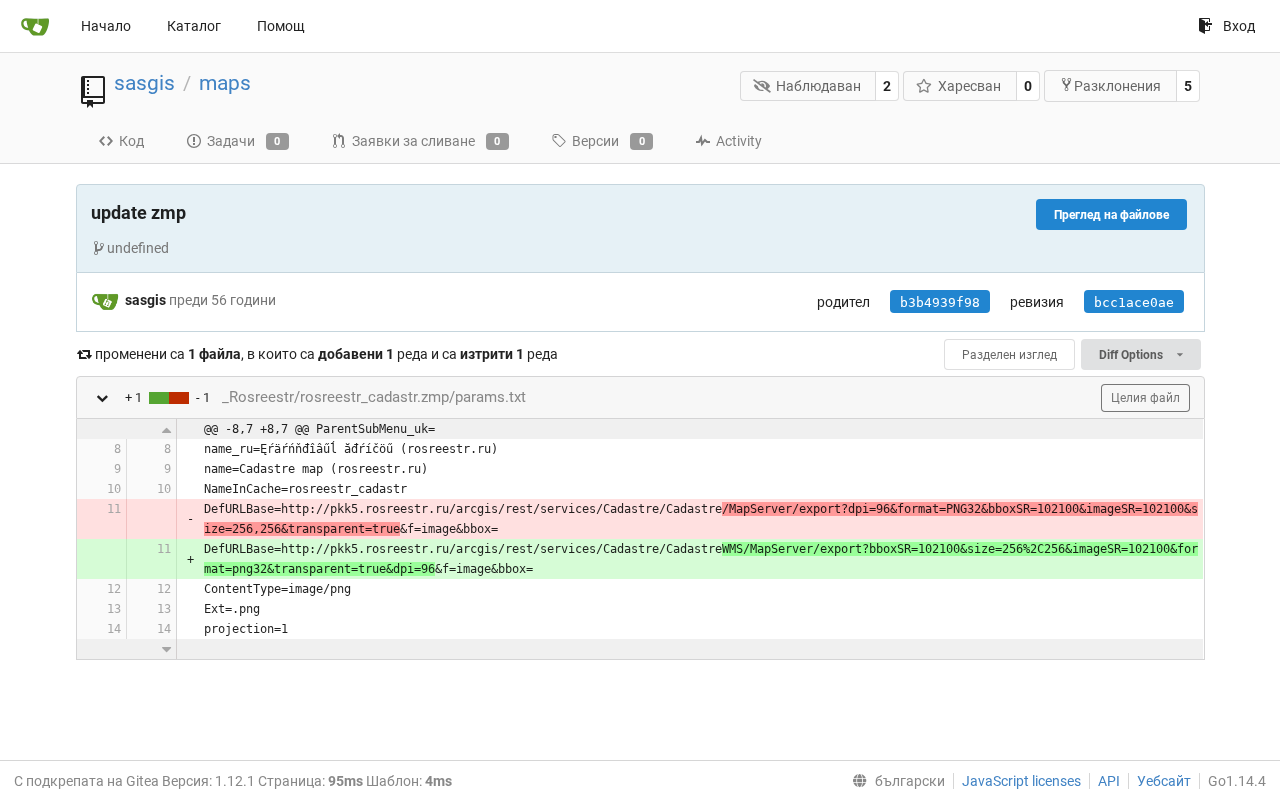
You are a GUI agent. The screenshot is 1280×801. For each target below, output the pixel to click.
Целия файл (1145, 398)
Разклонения (1117, 86)
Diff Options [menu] (1132, 355)
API (1109, 781)
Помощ (281, 26)
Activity (739, 141)
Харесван (969, 86)
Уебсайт (1164, 781)
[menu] (894, 781)
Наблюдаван (818, 86)
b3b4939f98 (940, 302)
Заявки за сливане (426, 141)
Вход (1239, 26)
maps (225, 83)
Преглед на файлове (1111, 215)
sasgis (144, 83)
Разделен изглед (1009, 355)
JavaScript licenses (1021, 781)
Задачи (244, 141)
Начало (106, 26)
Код (131, 141)
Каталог (194, 26)
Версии (608, 141)
